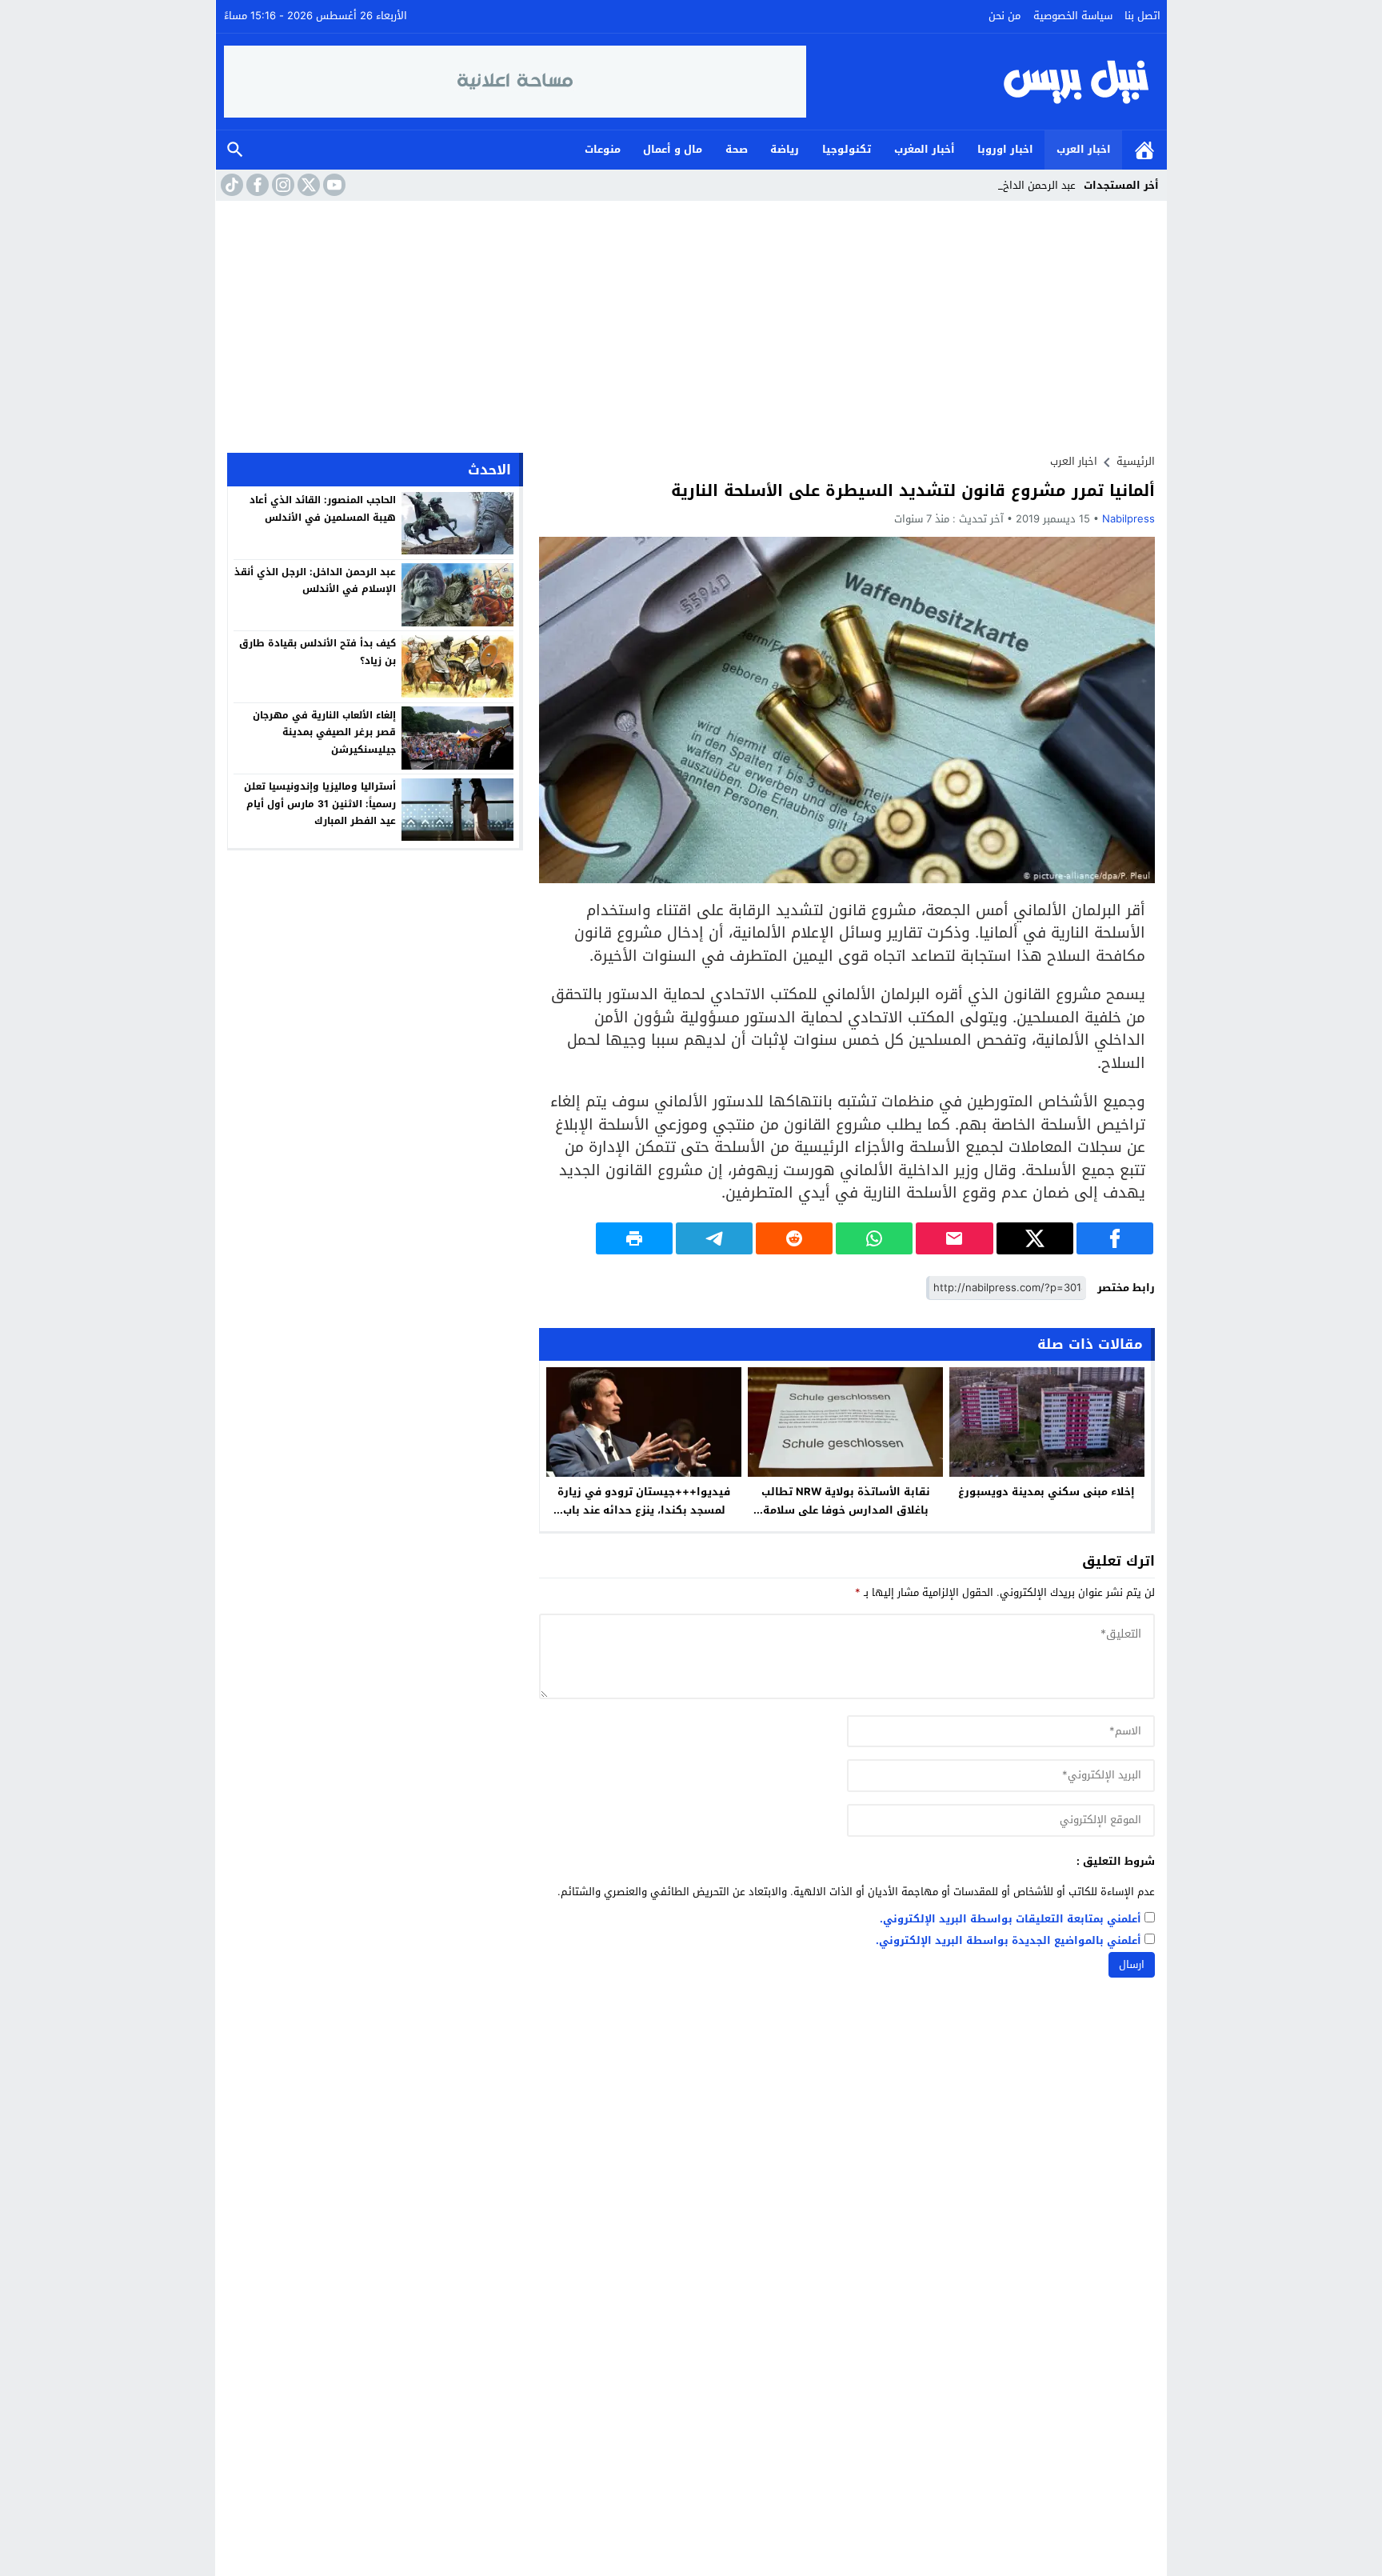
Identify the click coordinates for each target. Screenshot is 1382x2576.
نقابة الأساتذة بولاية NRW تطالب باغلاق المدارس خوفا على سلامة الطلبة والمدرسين (846, 1510)
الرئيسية (1144, 150)
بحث (235, 150)
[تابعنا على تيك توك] (230, 185)
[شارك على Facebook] (1115, 1238)
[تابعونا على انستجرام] (282, 185)
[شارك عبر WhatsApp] (874, 1238)
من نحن (1005, 16)
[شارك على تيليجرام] (714, 1238)
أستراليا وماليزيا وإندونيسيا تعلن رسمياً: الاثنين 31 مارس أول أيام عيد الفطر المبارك (320, 804)
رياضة (785, 149)
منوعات (603, 149)
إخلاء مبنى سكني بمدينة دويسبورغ (1046, 1492)
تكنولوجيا (847, 149)
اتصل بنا (1142, 16)
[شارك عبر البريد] (954, 1238)
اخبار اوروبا (1005, 149)
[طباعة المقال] (634, 1238)
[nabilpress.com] (983, 82)
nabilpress (1128, 519)
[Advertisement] (691, 321)
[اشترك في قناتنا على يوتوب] (333, 185)
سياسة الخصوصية (1073, 16)
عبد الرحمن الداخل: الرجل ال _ (1010, 185)
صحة (737, 149)
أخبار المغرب (925, 149)
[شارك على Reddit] (794, 1238)
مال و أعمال (673, 149)
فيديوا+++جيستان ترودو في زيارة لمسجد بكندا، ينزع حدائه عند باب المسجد (644, 1510)
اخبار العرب (1084, 149)
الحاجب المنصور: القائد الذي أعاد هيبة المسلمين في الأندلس (323, 509)
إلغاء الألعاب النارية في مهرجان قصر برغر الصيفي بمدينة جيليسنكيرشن (324, 732)
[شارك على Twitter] (1035, 1238)
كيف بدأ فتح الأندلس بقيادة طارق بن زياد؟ (318, 652)
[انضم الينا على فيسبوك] (256, 185)
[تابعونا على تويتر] (307, 185)
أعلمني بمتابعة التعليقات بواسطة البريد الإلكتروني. (1011, 1920)
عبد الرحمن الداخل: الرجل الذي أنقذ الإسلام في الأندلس (315, 580)
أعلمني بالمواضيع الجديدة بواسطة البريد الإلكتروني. (1009, 1941)
